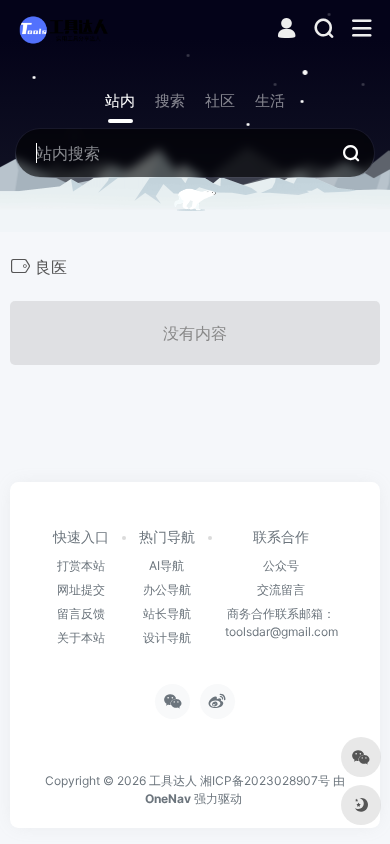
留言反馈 (81, 613)
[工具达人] (63, 29)
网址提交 (81, 589)
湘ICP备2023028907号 (265, 780)
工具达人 (173, 780)
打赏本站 (81, 565)
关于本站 (81, 637)
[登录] (286, 30)
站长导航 (167, 613)
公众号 (281, 565)
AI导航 (166, 565)
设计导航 (167, 637)
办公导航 (167, 589)
